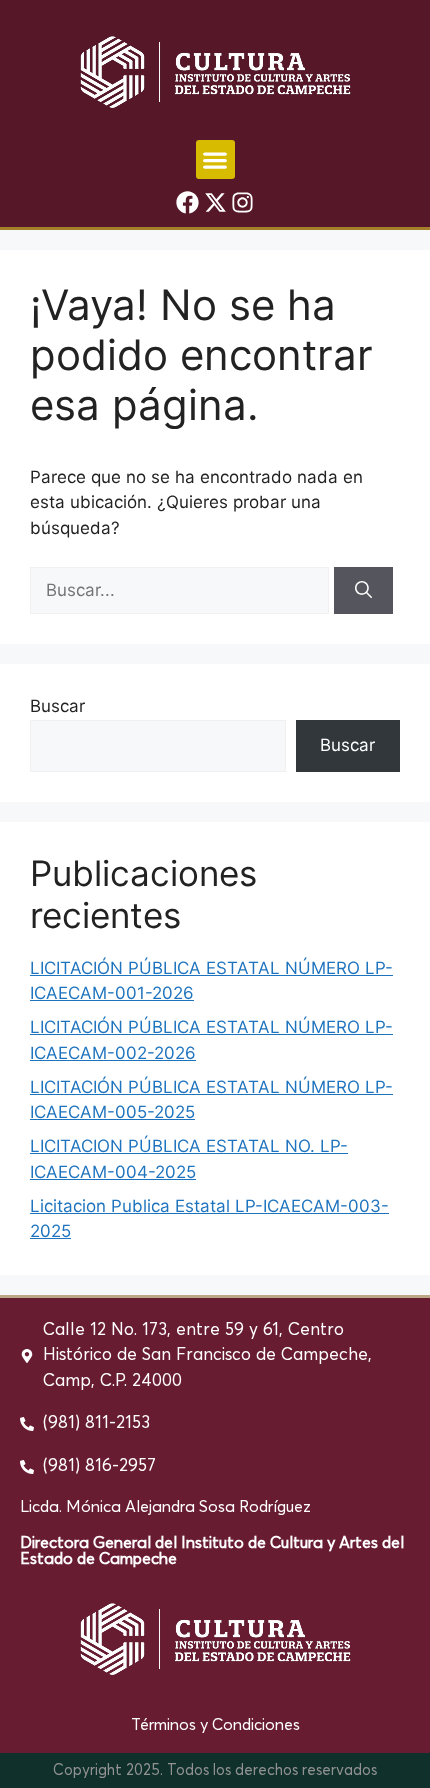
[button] (215, 159)
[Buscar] (363, 591)
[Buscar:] (182, 590)
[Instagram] (243, 203)
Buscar (57, 706)
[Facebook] (188, 203)
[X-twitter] (215, 203)
